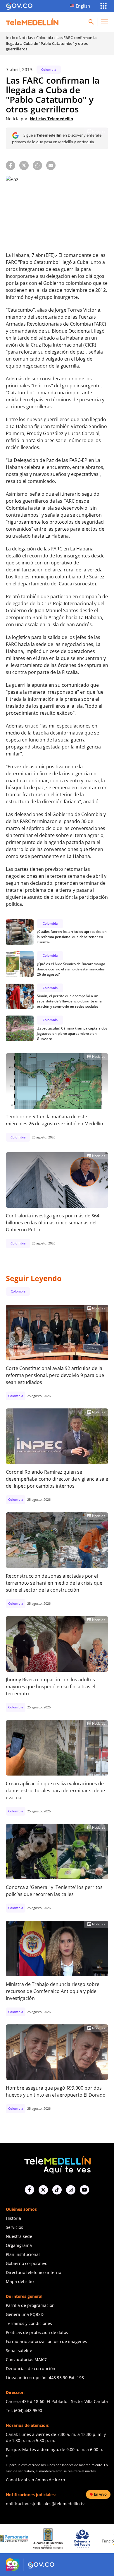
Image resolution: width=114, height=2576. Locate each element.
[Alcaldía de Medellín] (19, 2539)
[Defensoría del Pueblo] (53, 2539)
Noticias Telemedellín (51, 119)
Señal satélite (19, 2350)
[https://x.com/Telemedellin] (43, 2190)
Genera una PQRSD (25, 2314)
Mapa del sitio (20, 2281)
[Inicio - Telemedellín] (32, 22)
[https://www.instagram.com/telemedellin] (71, 2190)
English (83, 6)
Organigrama (19, 2245)
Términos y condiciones (29, 2323)
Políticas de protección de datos (37, 2332)
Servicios (14, 2227)
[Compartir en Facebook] (11, 165)
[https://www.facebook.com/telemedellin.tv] (30, 2190)
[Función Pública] (88, 2538)
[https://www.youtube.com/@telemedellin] (84, 2190)
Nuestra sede (19, 2236)
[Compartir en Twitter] (24, 165)
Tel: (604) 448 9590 (24, 2410)
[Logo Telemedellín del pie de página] (57, 2164)
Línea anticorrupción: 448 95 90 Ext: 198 (45, 2378)
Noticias (26, 38)
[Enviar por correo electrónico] (51, 165)
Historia (13, 2218)
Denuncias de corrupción (31, 2368)
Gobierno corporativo (27, 2263)
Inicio (11, 38)
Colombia (45, 38)
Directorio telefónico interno (33, 2272)
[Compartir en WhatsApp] (37, 165)
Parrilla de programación (30, 2305)
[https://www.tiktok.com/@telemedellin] (57, 2190)
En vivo (100, 2494)
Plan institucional (23, 2254)
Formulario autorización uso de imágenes (46, 2341)
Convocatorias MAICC (27, 2359)
